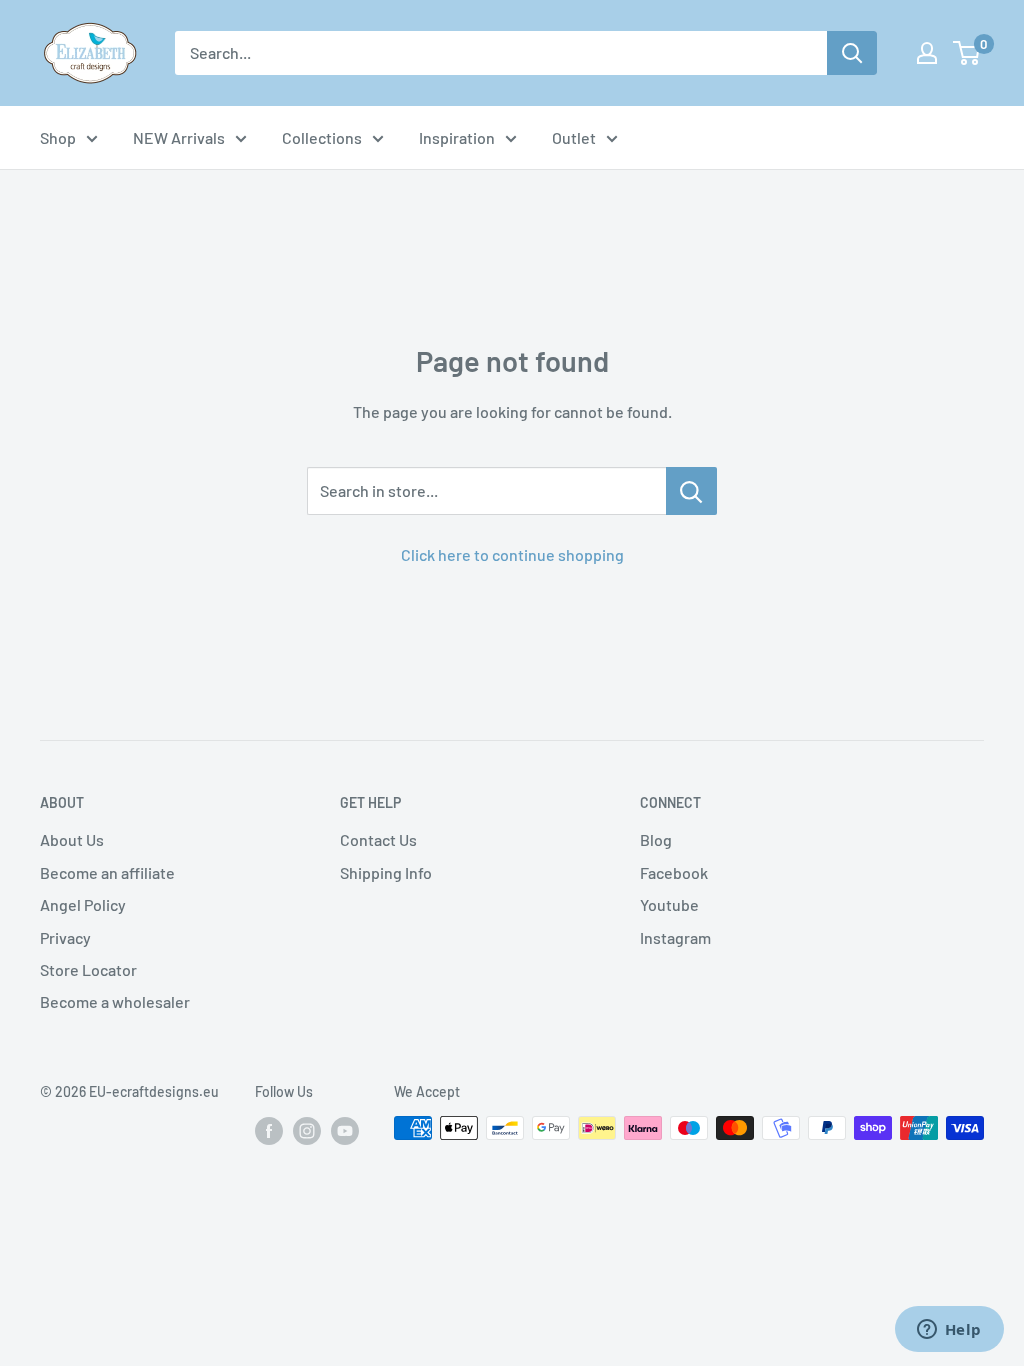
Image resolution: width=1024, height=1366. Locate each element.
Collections (322, 137)
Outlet (574, 137)
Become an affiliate (107, 872)
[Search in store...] (691, 491)
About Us (72, 839)
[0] (967, 53)
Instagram (675, 937)
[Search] (852, 53)
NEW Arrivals (179, 137)
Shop (58, 137)
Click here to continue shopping (512, 554)
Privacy (65, 937)
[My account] (927, 53)
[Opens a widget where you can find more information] (949, 1331)
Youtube (669, 904)
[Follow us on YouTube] (345, 1130)
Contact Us (378, 839)
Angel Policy (83, 904)
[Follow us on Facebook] (269, 1130)
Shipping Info (386, 872)
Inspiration (457, 137)
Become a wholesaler (115, 1001)
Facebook (674, 872)
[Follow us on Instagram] (307, 1130)
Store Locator (88, 969)
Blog (656, 839)
